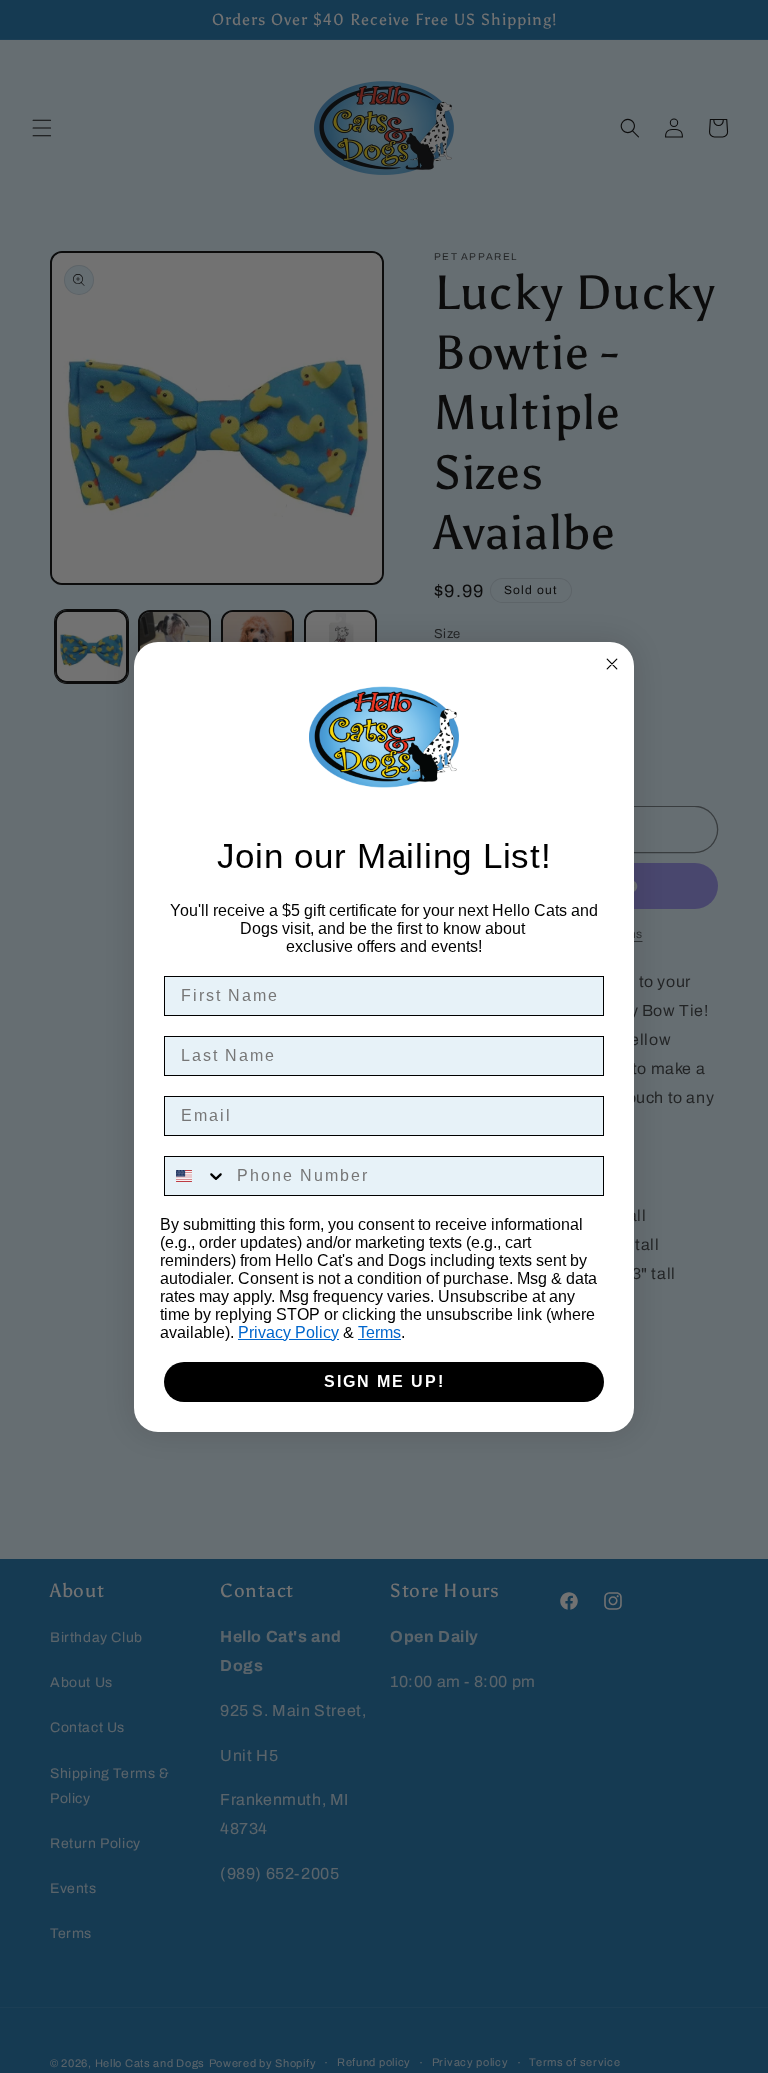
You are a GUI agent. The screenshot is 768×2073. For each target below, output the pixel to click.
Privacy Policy (288, 1332)
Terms (379, 1332)
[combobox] (196, 1176)
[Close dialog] (612, 664)
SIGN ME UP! (384, 1381)
